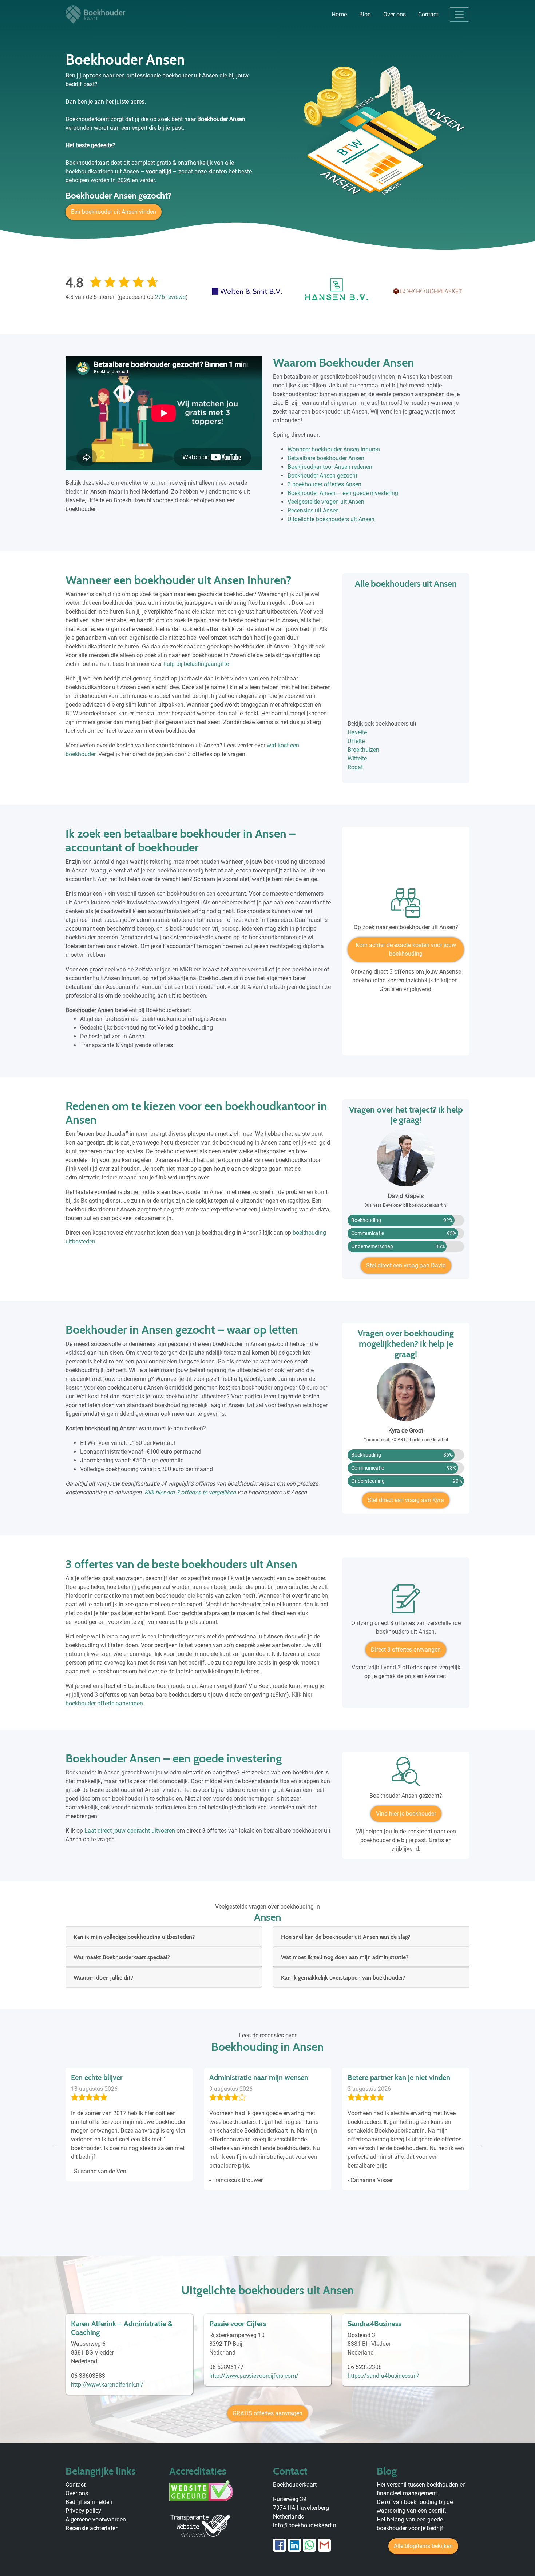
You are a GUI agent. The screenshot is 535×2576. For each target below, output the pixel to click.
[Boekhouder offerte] (406, 1601)
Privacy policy (83, 2511)
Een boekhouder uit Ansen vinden (114, 212)
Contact (428, 14)
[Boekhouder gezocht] (406, 1774)
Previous (55, 2145)
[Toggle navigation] (459, 15)
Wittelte (357, 758)
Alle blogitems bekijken (423, 2546)
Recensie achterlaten (92, 2528)
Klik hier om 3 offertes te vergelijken (190, 1492)
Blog (365, 14)
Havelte (357, 732)
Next (480, 2145)
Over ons (395, 14)
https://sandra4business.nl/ (383, 2376)
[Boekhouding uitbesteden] (406, 906)
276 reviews (170, 297)
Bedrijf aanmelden (89, 2502)
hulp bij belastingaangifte (196, 664)
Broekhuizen (363, 750)
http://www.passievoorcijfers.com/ (254, 2376)
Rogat (355, 767)
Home (339, 14)
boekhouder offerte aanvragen (104, 1703)
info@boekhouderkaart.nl (305, 2525)
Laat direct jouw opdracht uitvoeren (130, 1831)
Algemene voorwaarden (96, 2519)
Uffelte (356, 741)
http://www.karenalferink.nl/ (107, 2385)
